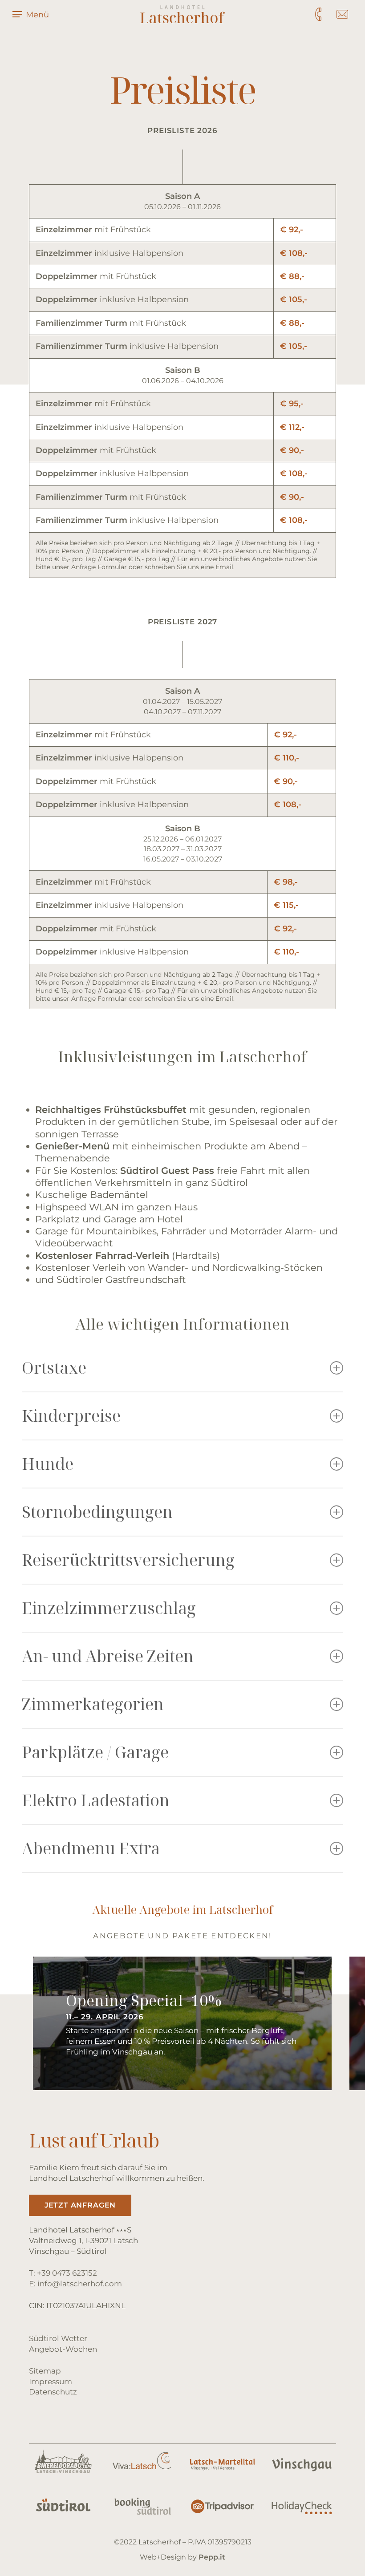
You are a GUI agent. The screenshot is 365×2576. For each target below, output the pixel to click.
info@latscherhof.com (80, 2284)
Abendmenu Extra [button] (91, 1848)
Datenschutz (53, 2392)
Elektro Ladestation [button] (96, 1800)
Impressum (51, 2382)
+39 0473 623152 (67, 2273)
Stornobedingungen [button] (97, 1512)
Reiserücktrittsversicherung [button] (128, 1560)
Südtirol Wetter (58, 2338)
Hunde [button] (48, 1464)
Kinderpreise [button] (71, 1416)
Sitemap (45, 2371)
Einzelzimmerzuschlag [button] (109, 1608)
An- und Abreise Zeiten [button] (108, 1656)
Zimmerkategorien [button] (93, 1704)
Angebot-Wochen (63, 2349)
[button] (80, 2205)
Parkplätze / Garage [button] (95, 1752)
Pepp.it (212, 2557)
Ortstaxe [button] (54, 1368)
